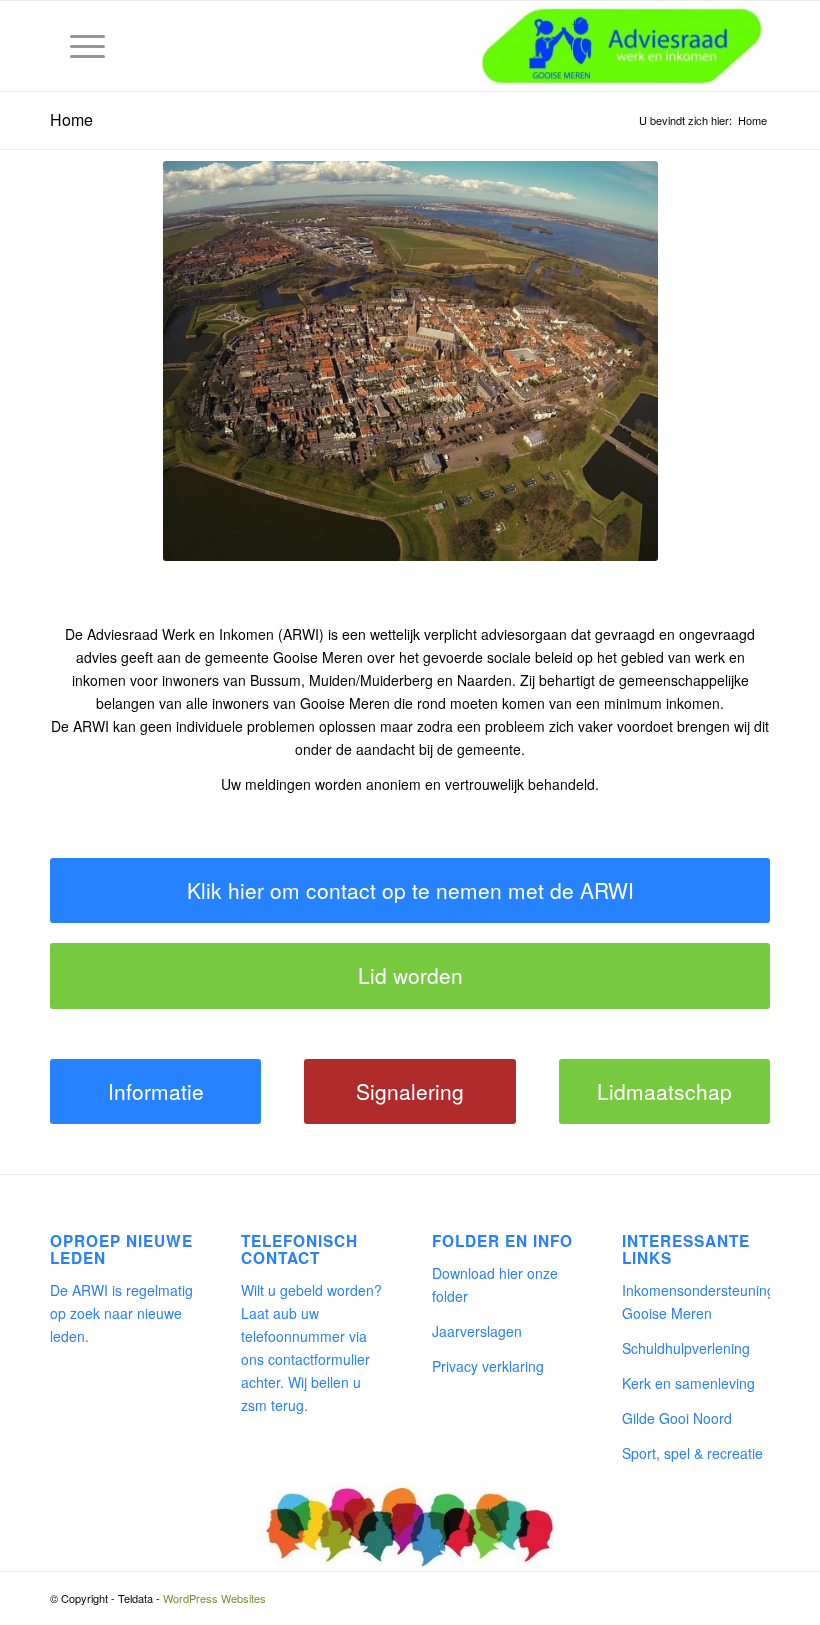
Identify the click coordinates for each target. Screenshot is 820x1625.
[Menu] (77, 46)
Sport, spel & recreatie (692, 1453)
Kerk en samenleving (688, 1383)
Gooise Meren (318, 657)
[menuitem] (77, 46)
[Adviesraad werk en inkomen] (621, 46)
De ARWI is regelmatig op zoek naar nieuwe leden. (121, 1313)
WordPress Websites (214, 1598)
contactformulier (319, 1359)
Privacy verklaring (488, 1366)
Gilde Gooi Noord (677, 1418)
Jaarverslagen (477, 1331)
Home (71, 119)
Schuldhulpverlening (686, 1348)
